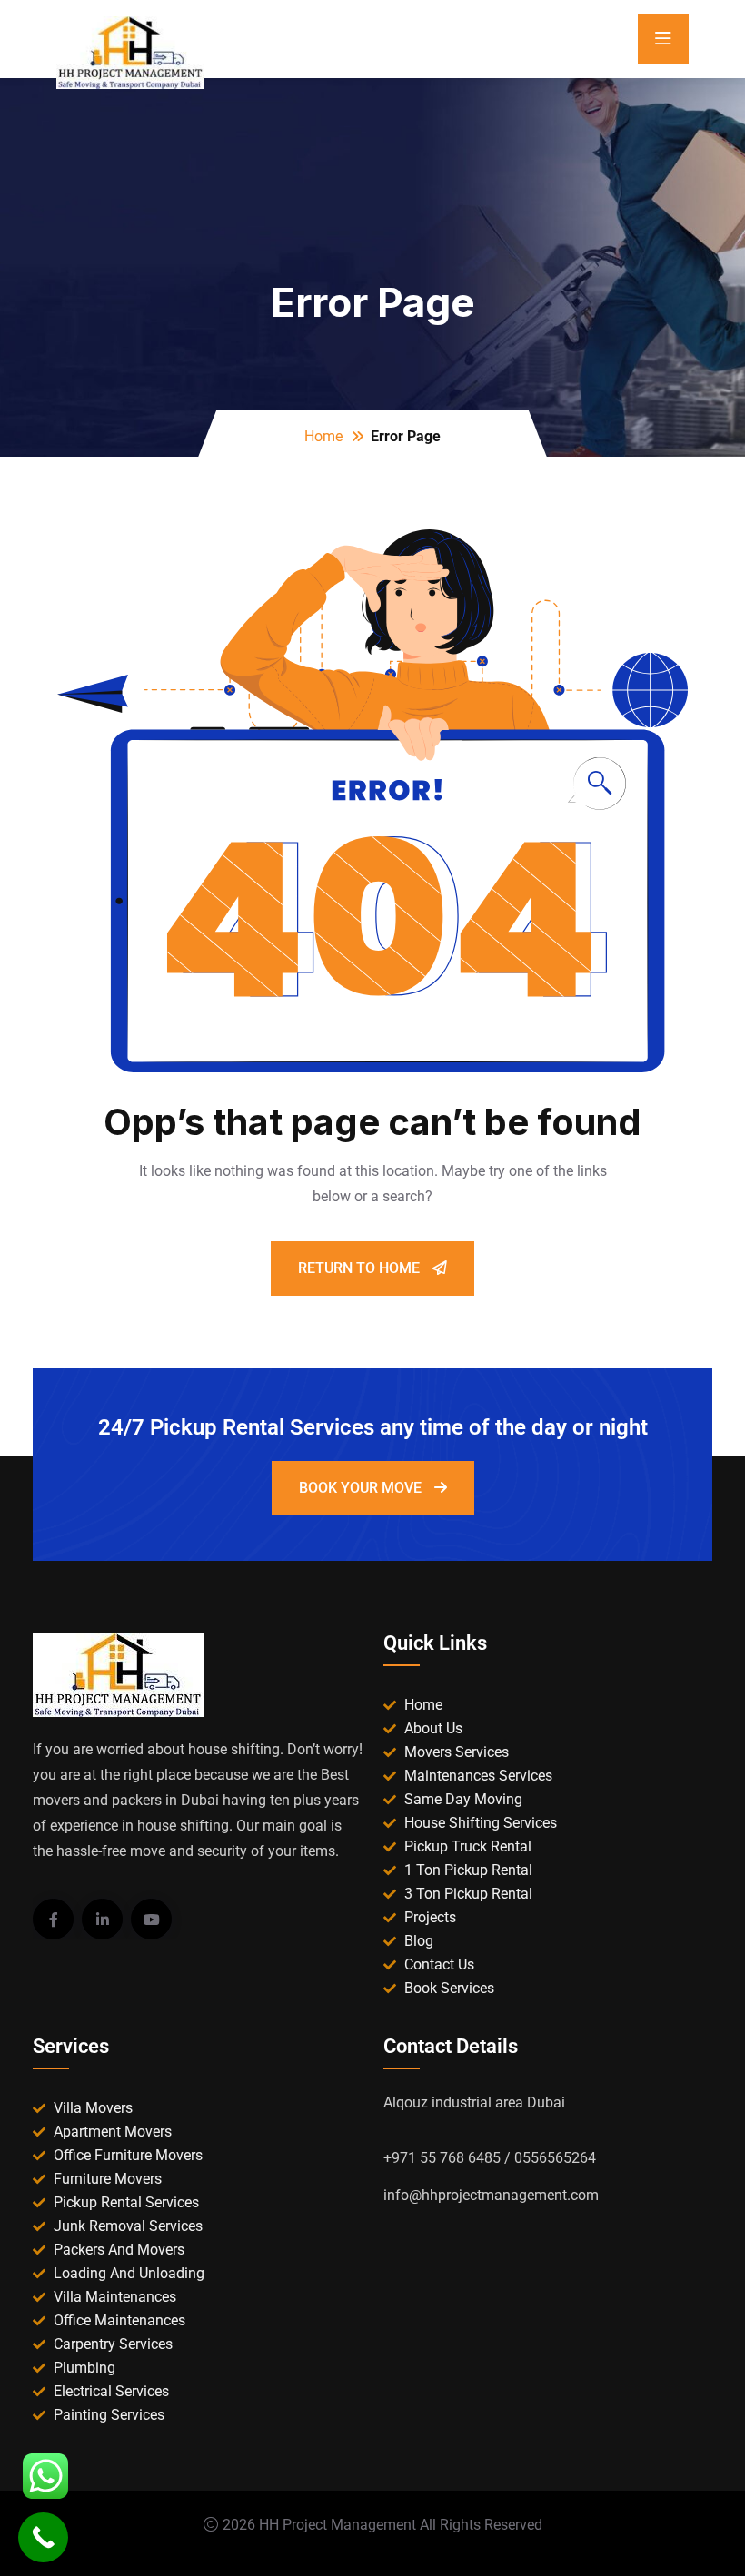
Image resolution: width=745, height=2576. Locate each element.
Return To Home (361, 1268)
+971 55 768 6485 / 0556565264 (490, 2158)
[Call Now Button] (43, 2537)
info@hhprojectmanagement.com (491, 2195)
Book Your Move (362, 1488)
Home (323, 436)
